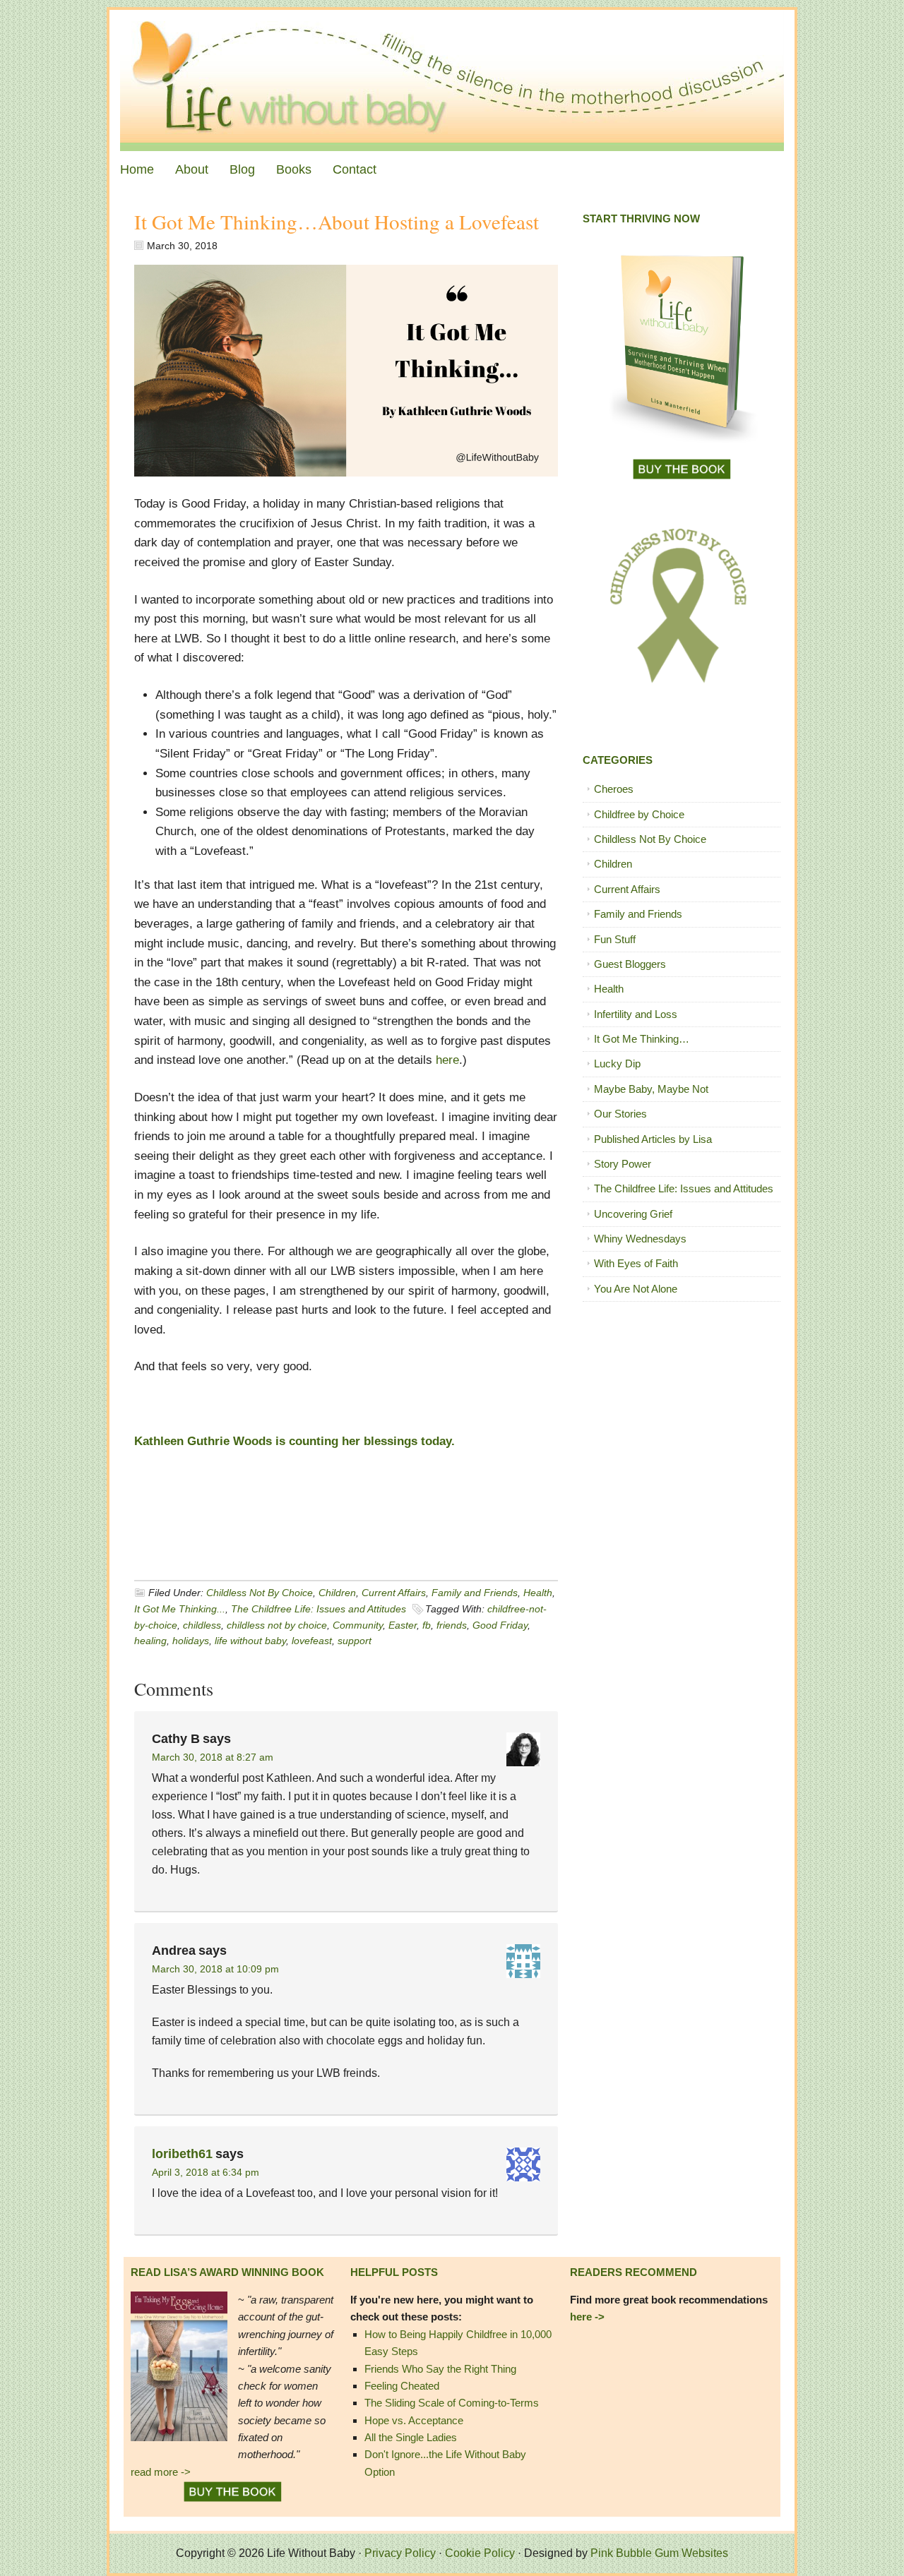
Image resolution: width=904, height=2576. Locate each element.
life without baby (250, 1641)
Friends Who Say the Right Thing (440, 2369)
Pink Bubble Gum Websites (659, 2553)
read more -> (161, 2472)
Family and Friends (475, 1593)
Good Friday (500, 1625)
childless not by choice (277, 1625)
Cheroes (614, 789)
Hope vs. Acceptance (414, 2420)
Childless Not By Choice (260, 1593)
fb (427, 1625)
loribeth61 (182, 2154)
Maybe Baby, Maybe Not (651, 1089)
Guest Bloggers (630, 964)
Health (538, 1593)
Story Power (623, 1164)
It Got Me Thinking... (180, 1609)
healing (150, 1641)
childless (202, 1625)
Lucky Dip (617, 1064)
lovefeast (312, 1641)
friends (452, 1625)
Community (358, 1625)
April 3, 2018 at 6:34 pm (206, 2172)
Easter (403, 1625)
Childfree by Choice (639, 814)
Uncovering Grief (633, 1214)
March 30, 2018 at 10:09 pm (215, 1969)
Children (337, 1593)
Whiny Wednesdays (640, 1239)
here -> (587, 2317)
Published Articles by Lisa (653, 1139)
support (355, 1641)
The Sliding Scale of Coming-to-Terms (452, 2403)
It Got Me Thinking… (642, 1039)
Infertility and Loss (636, 1014)
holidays (191, 1641)
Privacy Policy (400, 2553)
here (447, 1060)
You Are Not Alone (636, 1289)
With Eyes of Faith (636, 1263)
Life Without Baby (452, 80)
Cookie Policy (480, 2553)
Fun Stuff (615, 939)
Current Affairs (394, 1593)
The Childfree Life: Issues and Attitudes (319, 1609)
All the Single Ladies (411, 2437)
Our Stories (620, 1114)
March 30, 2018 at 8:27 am (213, 1757)
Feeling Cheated (402, 2386)
